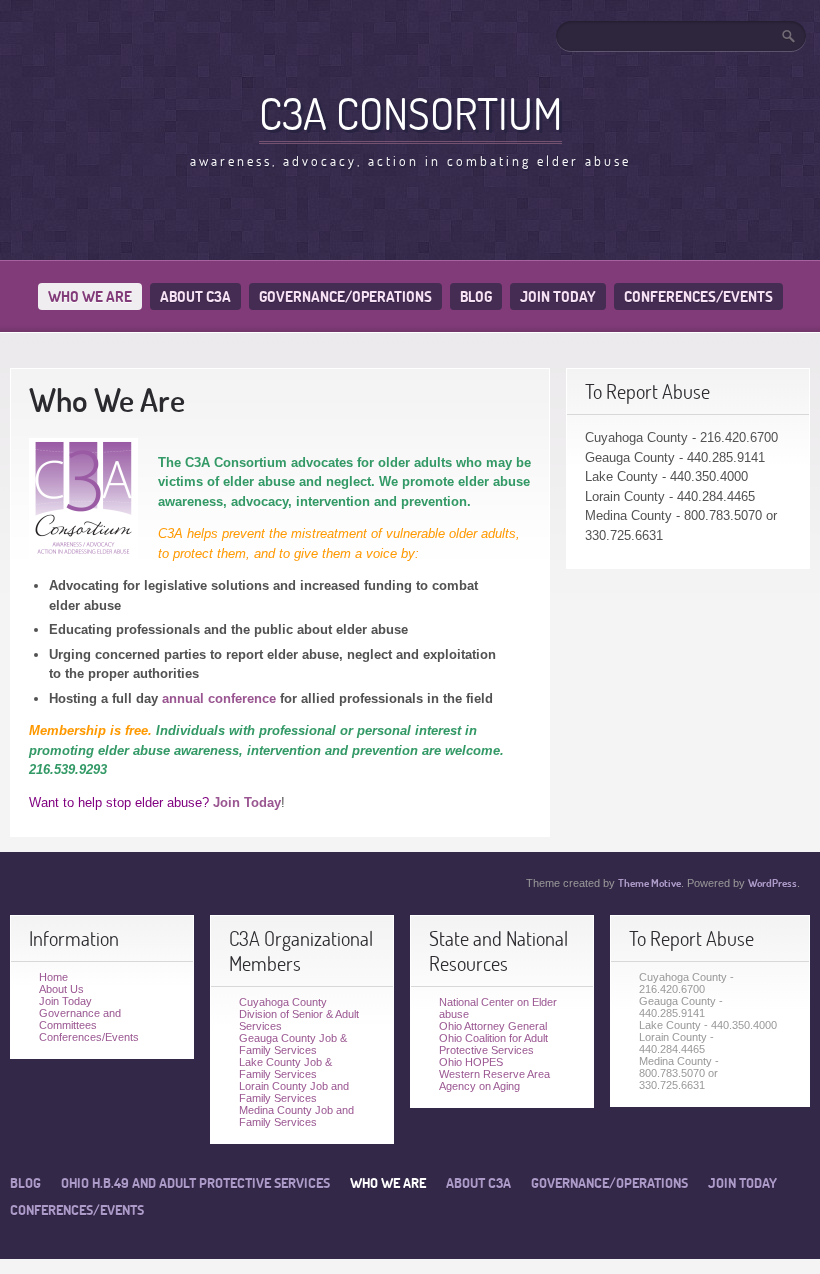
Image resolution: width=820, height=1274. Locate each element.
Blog (476, 296)
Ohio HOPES (471, 1062)
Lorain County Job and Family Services (294, 1092)
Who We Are (90, 296)
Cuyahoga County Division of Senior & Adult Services (299, 1014)
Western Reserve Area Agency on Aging (494, 1080)
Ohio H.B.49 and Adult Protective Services (195, 1183)
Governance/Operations (345, 296)
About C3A (195, 296)
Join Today (558, 296)
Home (53, 977)
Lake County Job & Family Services (285, 1068)
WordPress (772, 882)
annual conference (219, 698)
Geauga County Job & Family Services (293, 1044)
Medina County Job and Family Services (296, 1116)
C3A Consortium (410, 113)
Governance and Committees (80, 1019)
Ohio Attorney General (493, 1026)
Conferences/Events (698, 296)
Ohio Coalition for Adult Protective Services (493, 1044)
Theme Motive (649, 882)
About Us (61, 989)
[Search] (790, 36)
